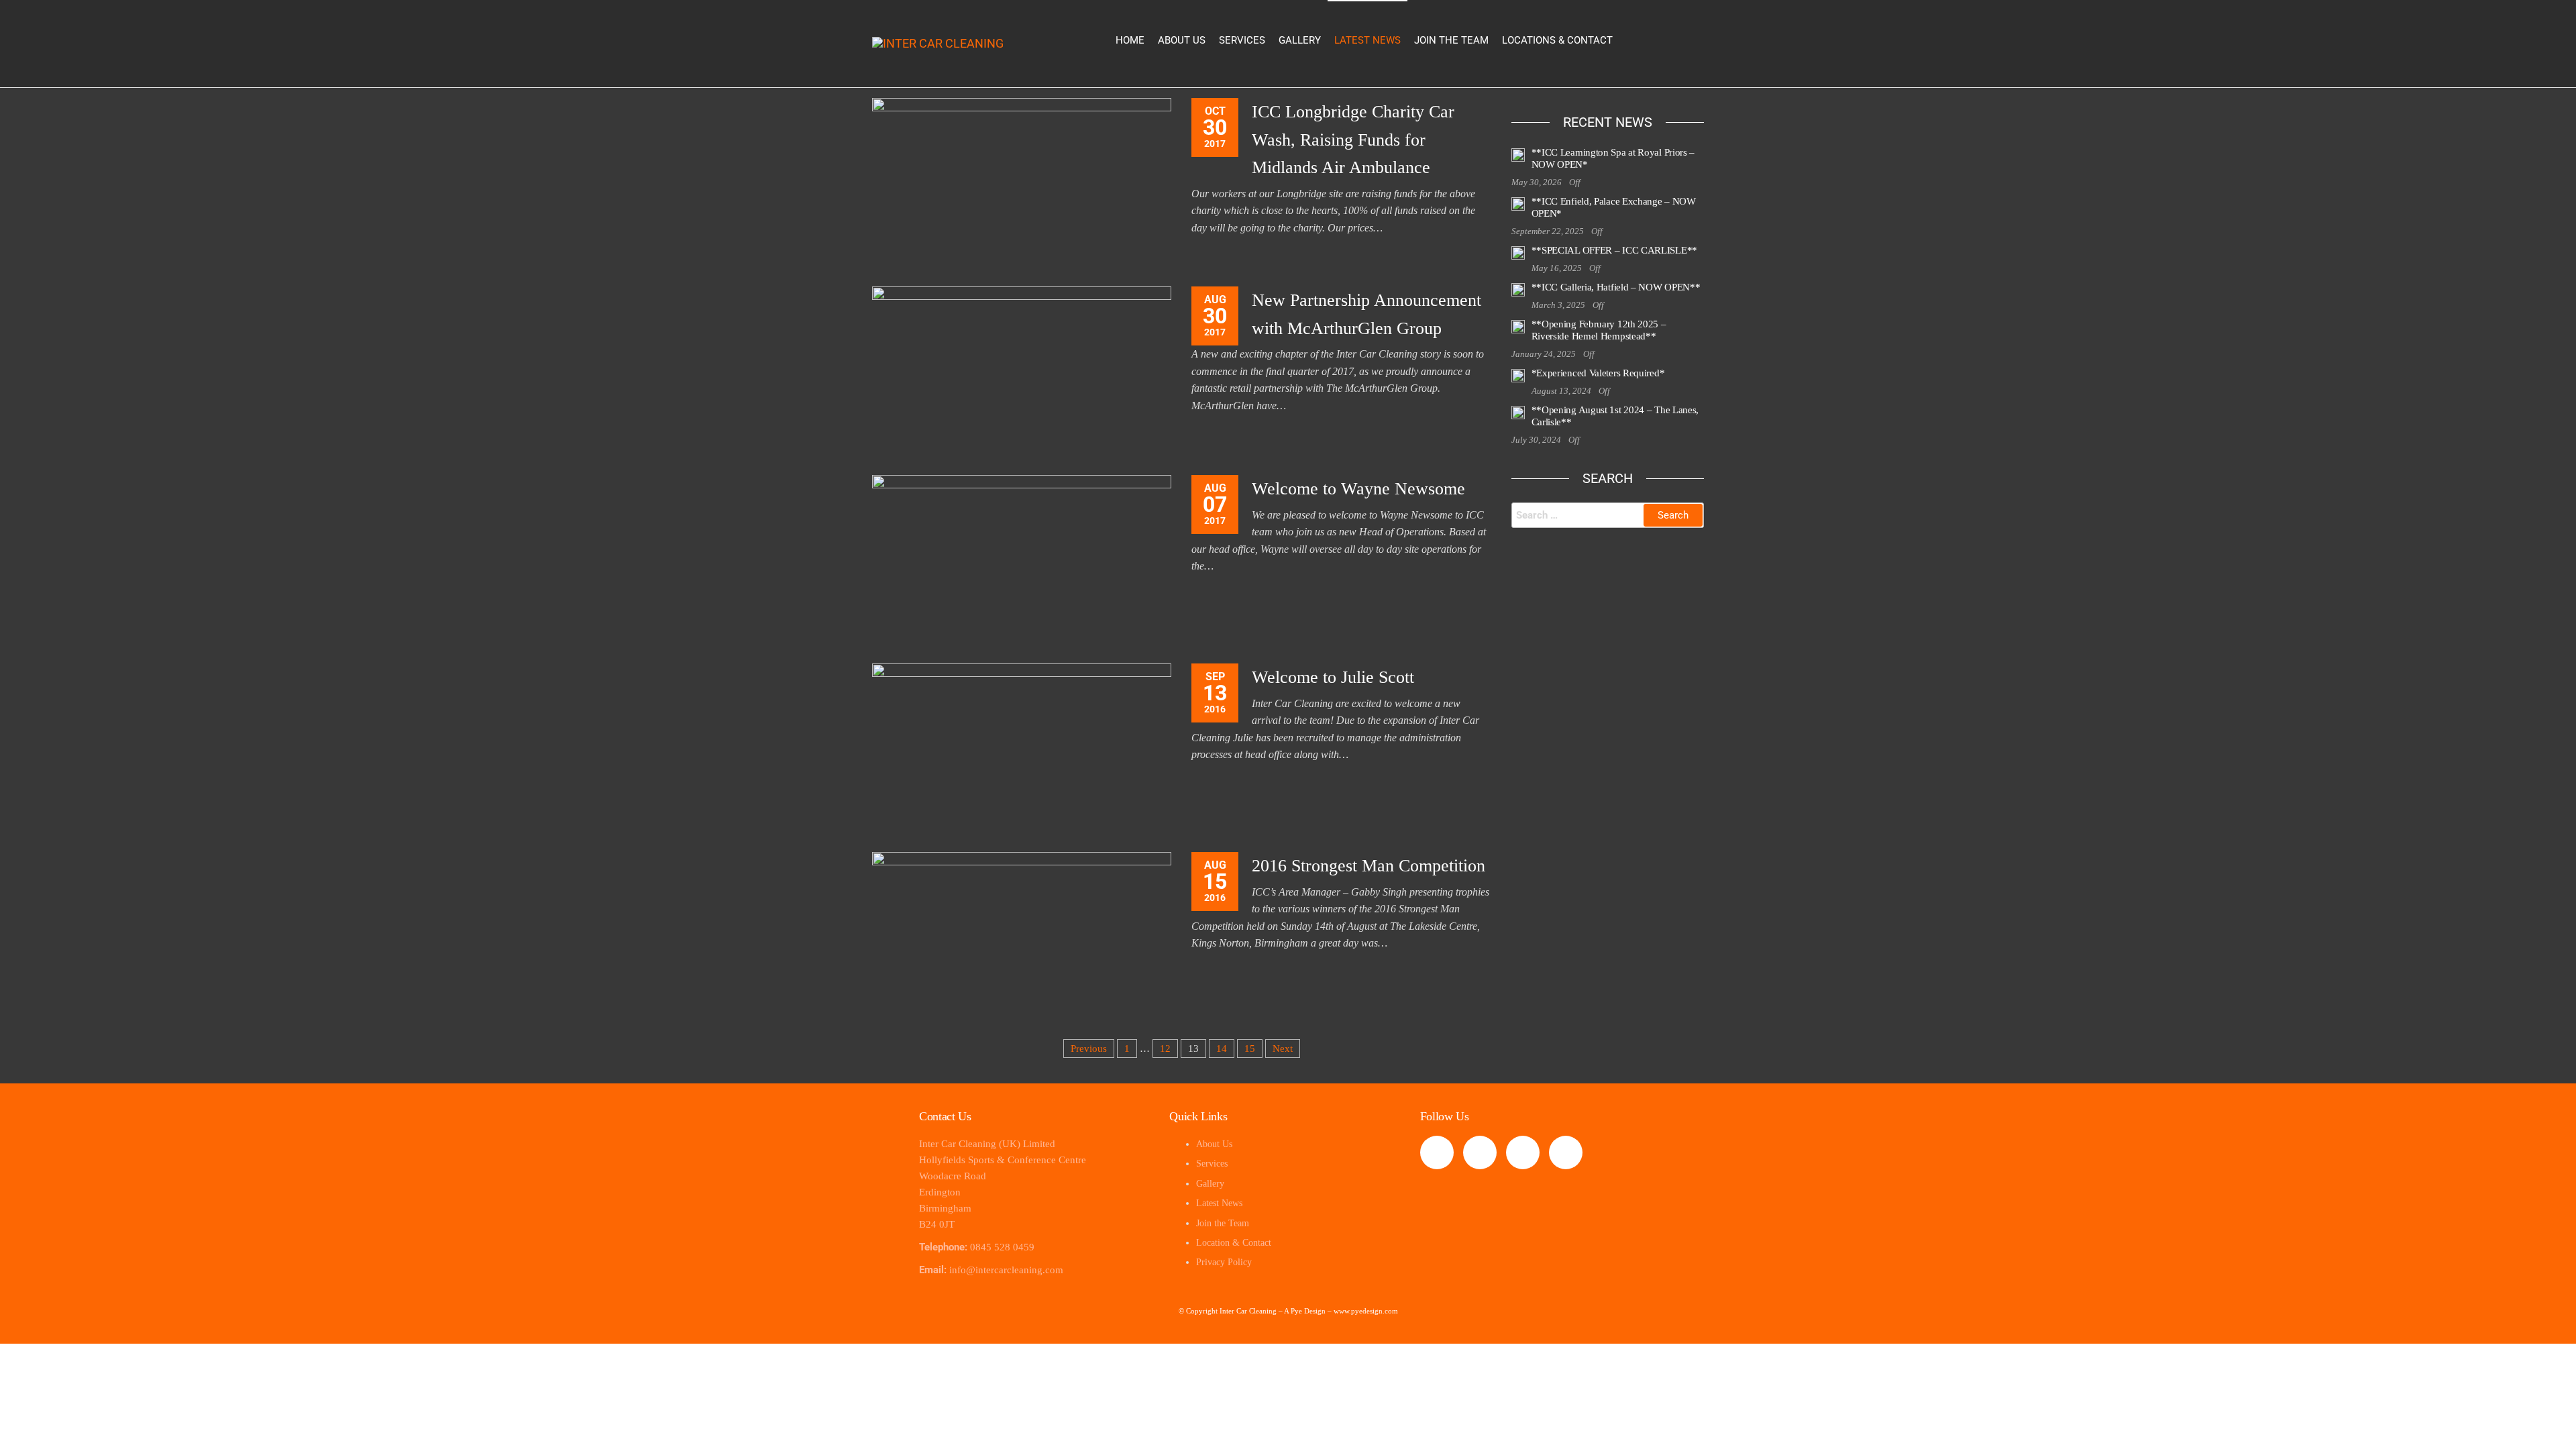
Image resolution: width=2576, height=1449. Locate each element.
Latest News (1367, 40)
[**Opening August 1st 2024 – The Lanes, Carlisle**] (1518, 412)
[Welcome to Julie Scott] (1022, 747)
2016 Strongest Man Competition (1368, 866)
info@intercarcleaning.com (1006, 1270)
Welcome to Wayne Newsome (1358, 489)
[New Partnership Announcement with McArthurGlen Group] (1022, 370)
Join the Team (1451, 40)
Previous (1089, 1049)
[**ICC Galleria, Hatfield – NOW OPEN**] (1518, 289)
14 (1222, 1049)
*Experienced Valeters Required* (1598, 373)
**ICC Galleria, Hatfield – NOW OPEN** (1616, 287)
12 (1165, 1049)
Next (1283, 1049)
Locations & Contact (1557, 40)
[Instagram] (1523, 1152)
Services (1242, 40)
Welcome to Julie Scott (1333, 677)
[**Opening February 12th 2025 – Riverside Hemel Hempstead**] (1518, 326)
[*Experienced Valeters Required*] (1518, 375)
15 (1250, 1049)
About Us (1182, 40)
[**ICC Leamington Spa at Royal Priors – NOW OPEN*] (1518, 154)
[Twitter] (1480, 1152)
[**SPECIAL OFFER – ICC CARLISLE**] (1518, 252)
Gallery (1300, 40)
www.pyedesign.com (1366, 1311)
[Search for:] (1608, 515)
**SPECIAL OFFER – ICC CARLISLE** (1614, 250)
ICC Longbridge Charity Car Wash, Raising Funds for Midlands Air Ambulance (1353, 140)
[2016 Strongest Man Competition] (1022, 935)
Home (1130, 40)
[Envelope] (1566, 1152)
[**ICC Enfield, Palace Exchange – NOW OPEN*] (1518, 203)
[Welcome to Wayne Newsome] (1022, 558)
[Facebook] (1437, 1152)
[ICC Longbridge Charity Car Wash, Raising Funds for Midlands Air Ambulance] (1022, 181)
